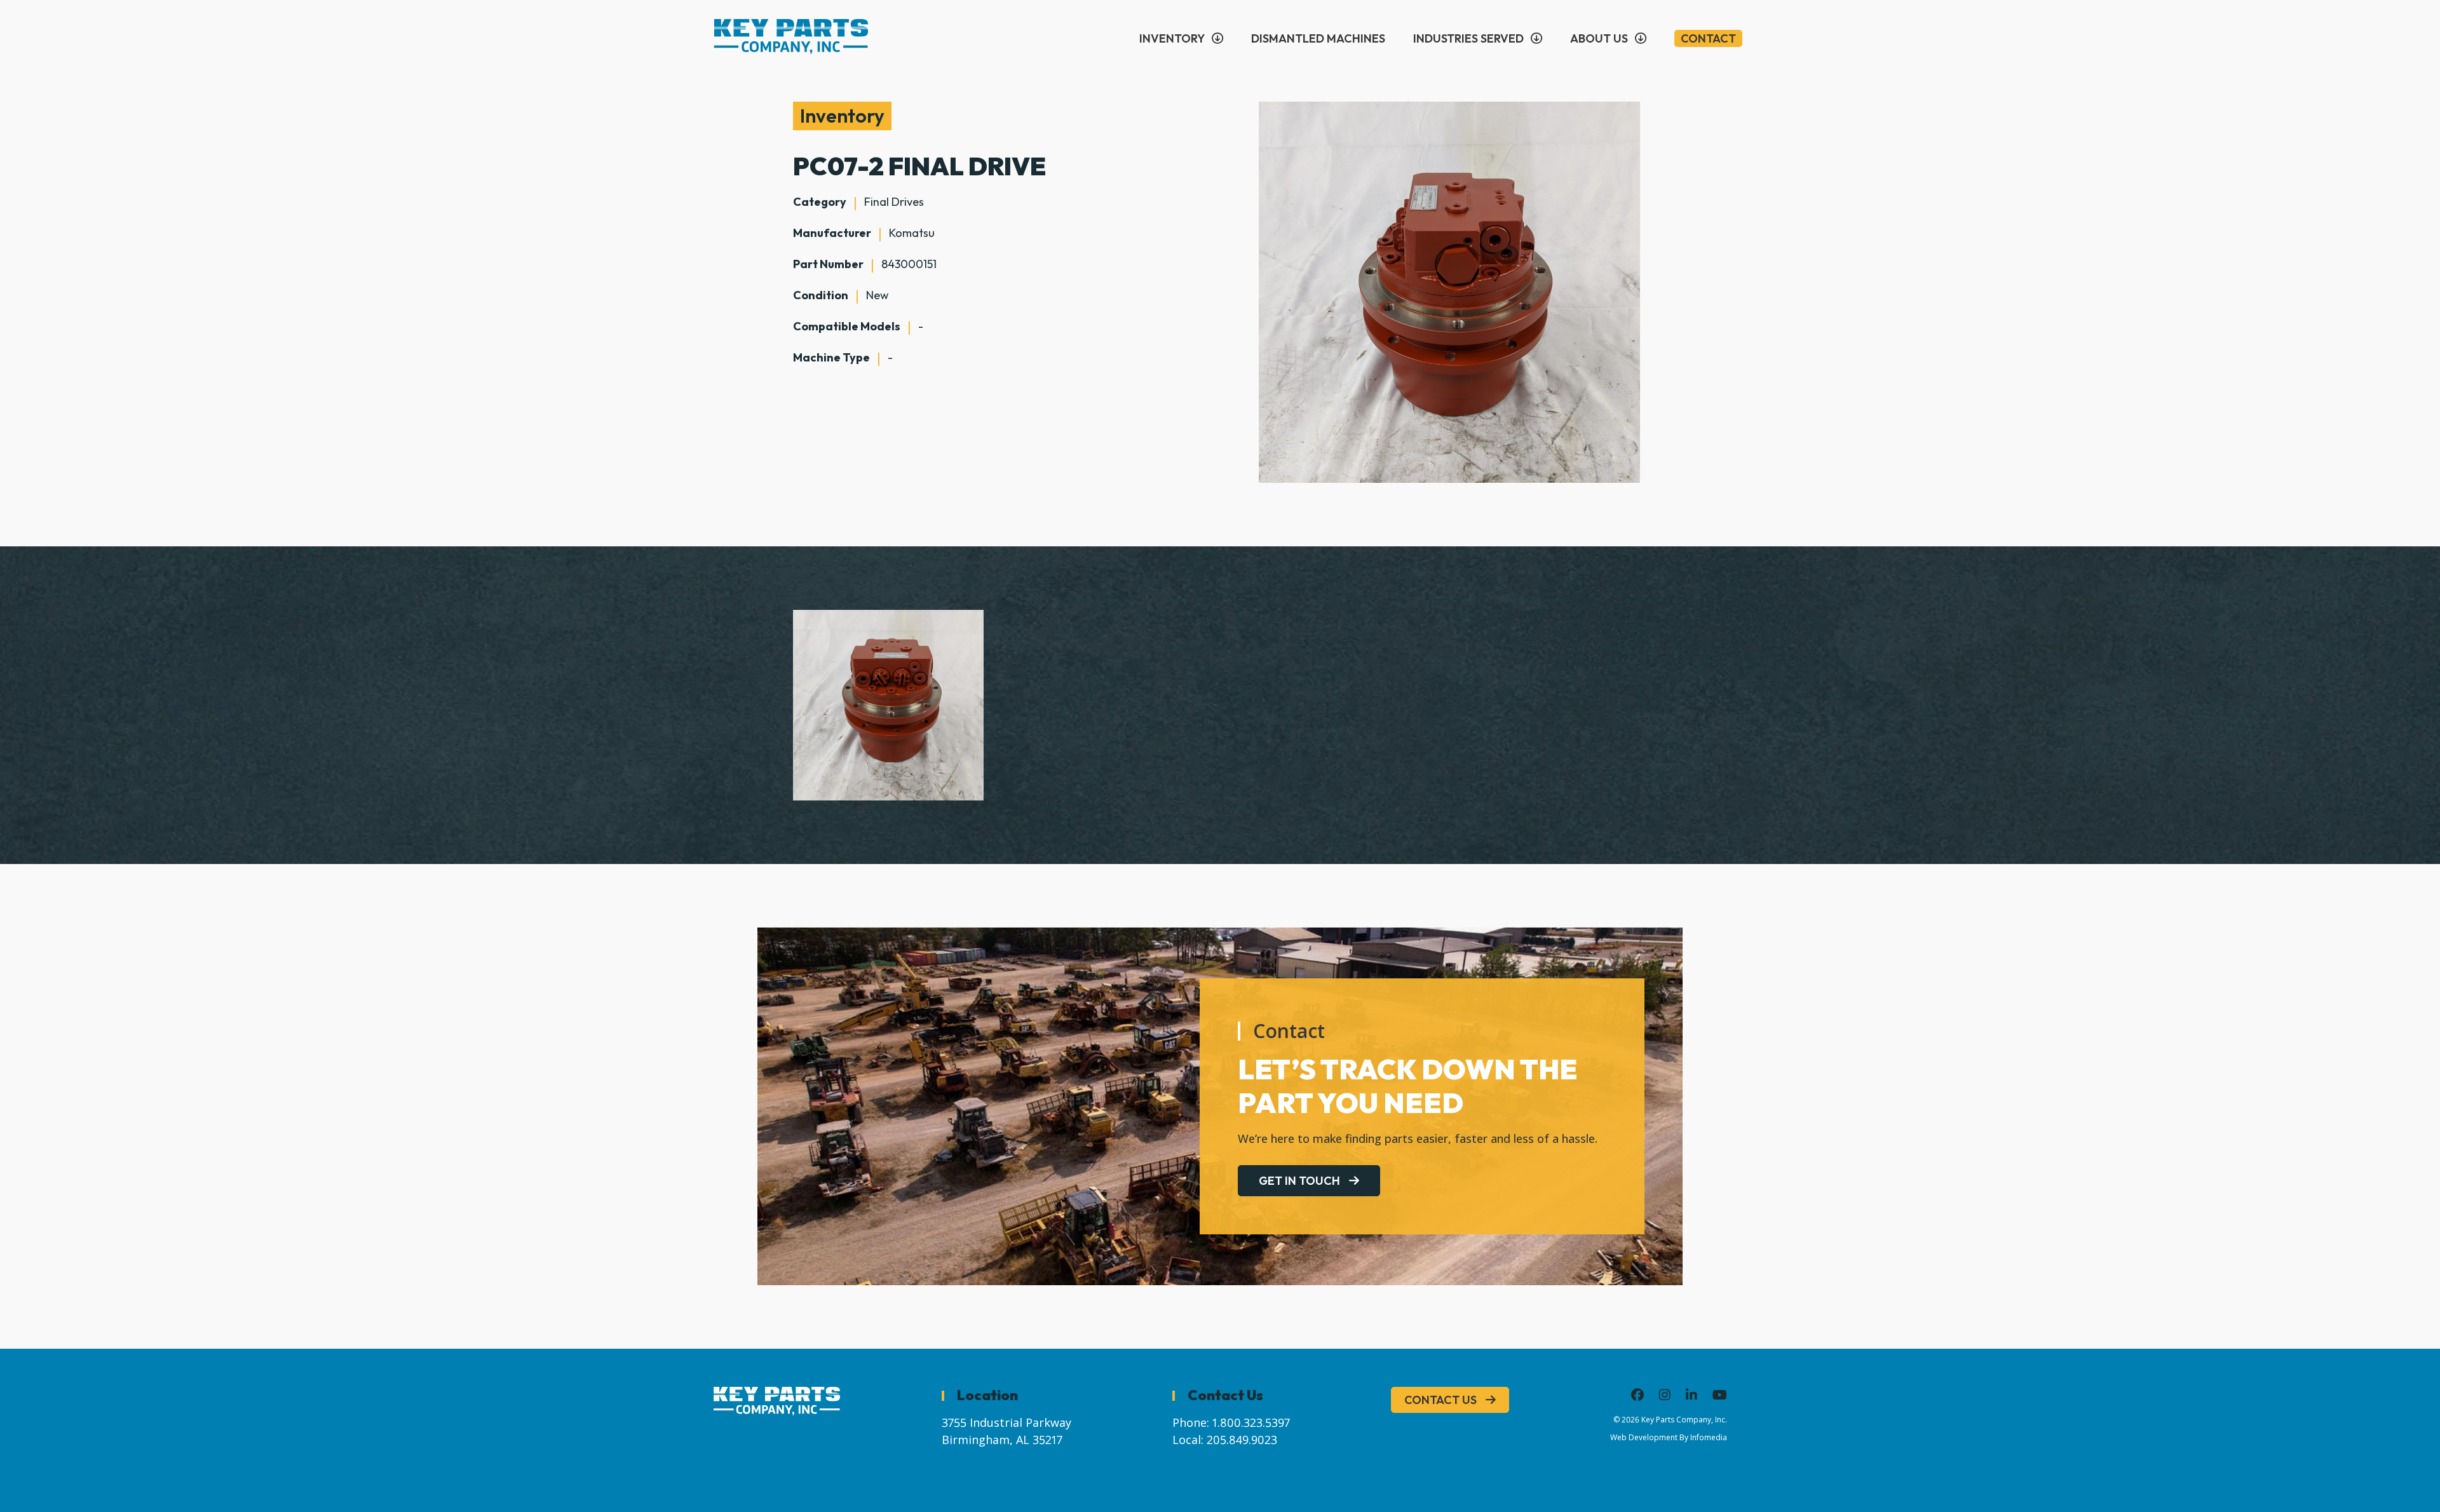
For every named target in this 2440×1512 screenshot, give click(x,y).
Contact (1708, 38)
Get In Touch (1299, 1181)
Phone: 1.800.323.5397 (1231, 1422)
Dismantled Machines (1318, 38)
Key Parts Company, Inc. (1684, 1420)
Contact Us (1440, 1400)
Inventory (1172, 38)
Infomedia (1709, 1437)
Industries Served (1468, 38)
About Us (1599, 38)
